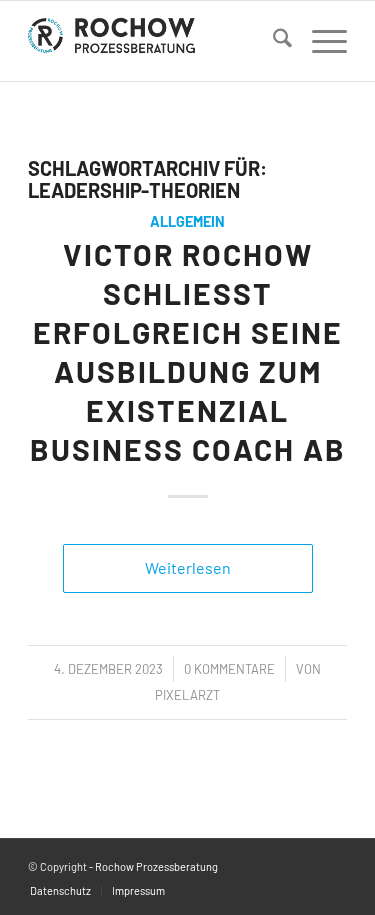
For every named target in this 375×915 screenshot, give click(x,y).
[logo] (155, 41)
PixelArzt (187, 695)
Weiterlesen (188, 567)
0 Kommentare (229, 669)
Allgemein (187, 221)
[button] (36, 879)
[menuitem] (272, 41)
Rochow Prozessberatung (156, 866)
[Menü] (319, 41)
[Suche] (272, 41)
